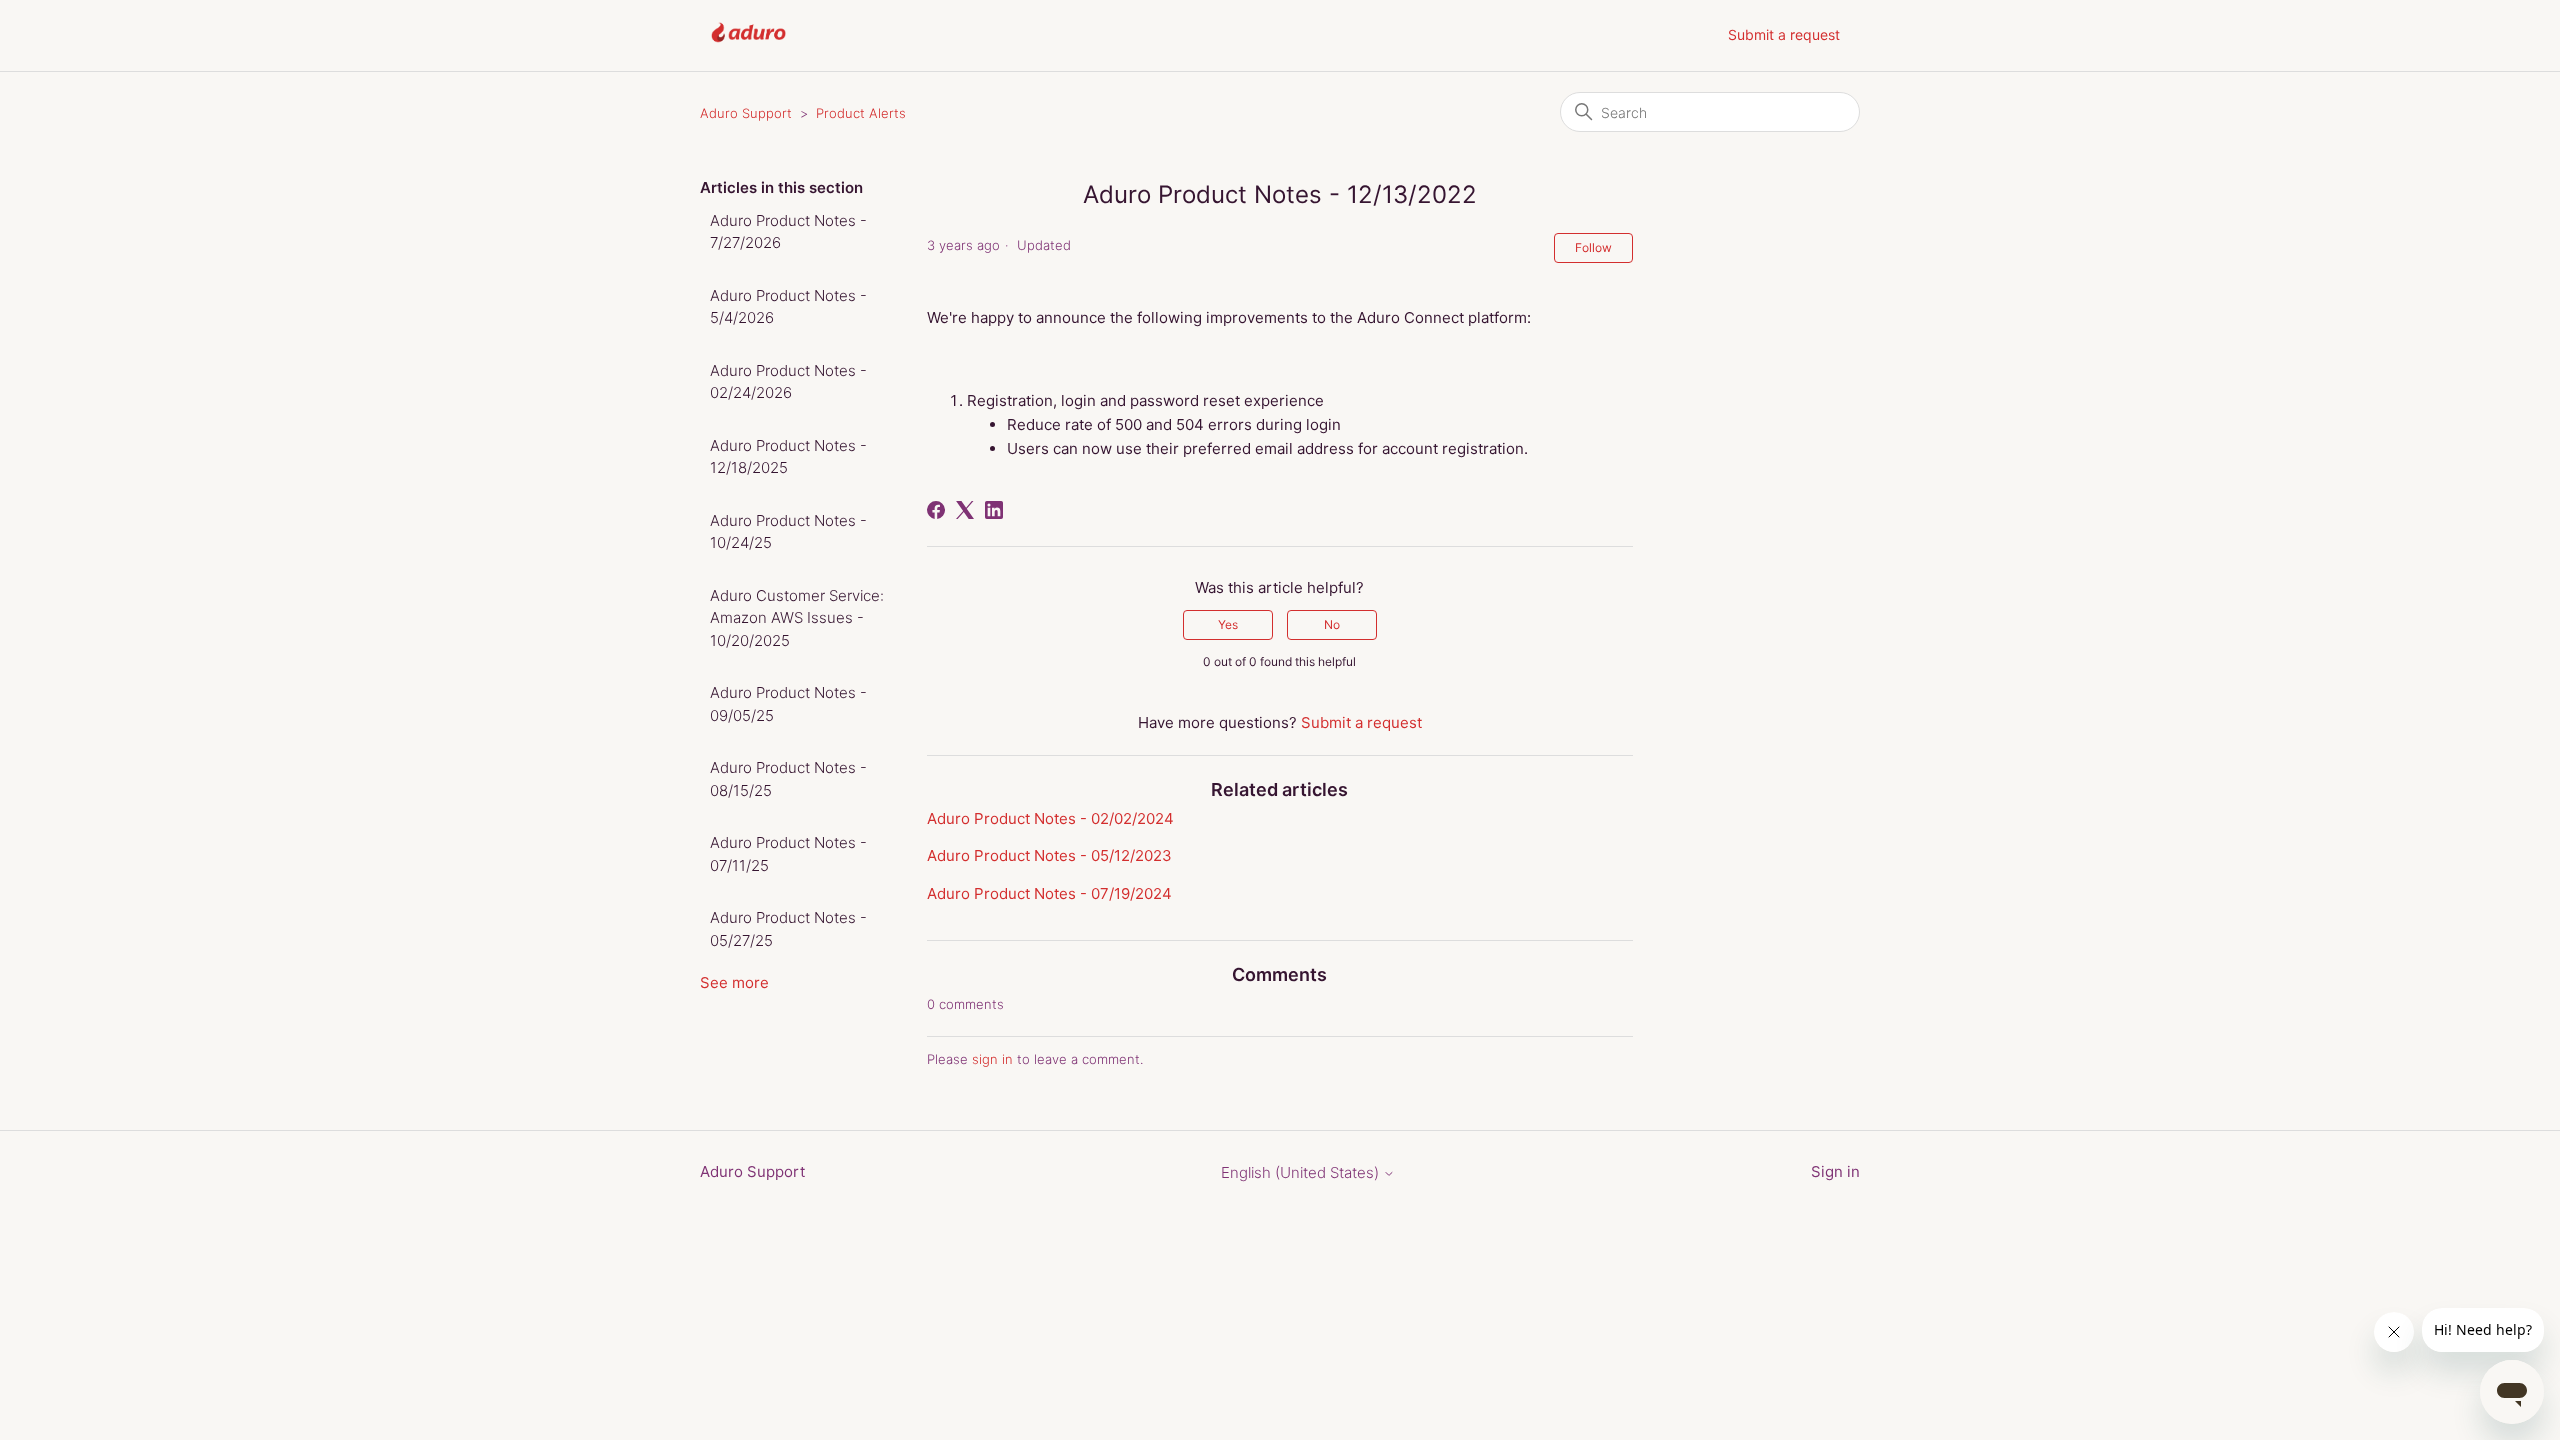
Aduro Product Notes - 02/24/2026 (788, 382)
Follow (1593, 247)
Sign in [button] (1835, 1171)
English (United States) (1302, 1172)
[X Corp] (965, 510)
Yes (1228, 624)
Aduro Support (746, 113)
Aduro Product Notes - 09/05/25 (788, 704)
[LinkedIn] (994, 510)
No (1332, 624)
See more (734, 982)
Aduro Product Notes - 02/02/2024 (1050, 818)
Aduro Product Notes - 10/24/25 (788, 532)
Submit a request (1784, 34)
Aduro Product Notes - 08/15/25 (788, 779)
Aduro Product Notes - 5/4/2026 (788, 307)
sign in (992, 1059)
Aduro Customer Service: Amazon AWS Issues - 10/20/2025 (797, 618)
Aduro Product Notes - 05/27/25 (788, 929)
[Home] (748, 45)
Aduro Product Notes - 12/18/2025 (788, 457)
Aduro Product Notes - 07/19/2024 (1049, 893)
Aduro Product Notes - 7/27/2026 (788, 232)
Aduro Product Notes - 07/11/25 (788, 854)
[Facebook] (936, 510)
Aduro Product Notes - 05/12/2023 (1049, 855)
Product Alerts (861, 113)
